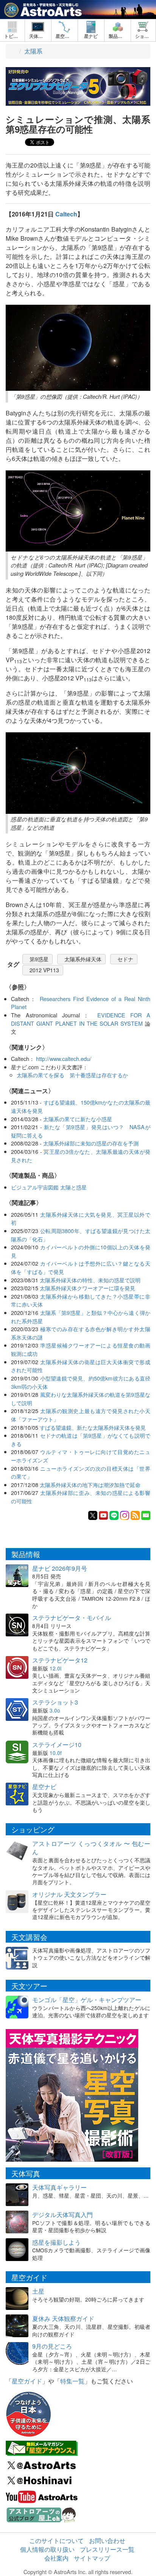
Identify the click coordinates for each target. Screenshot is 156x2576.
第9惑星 (39, 959)
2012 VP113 (44, 970)
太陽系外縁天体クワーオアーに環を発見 (87, 1288)
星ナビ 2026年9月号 (60, 1568)
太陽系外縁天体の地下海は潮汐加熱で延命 (90, 1485)
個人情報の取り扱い (47, 2549)
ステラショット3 (55, 1702)
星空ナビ (44, 1787)
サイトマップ (92, 2558)
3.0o (55, 1710)
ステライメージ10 (57, 1745)
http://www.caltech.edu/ (64, 1058)
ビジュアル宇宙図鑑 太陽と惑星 (49, 1187)
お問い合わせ (107, 2541)
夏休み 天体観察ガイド (63, 2318)
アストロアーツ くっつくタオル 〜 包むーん (91, 1848)
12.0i (55, 1668)
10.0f (56, 1753)
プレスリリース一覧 (107, 2549)
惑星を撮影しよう (56, 2242)
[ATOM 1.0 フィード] (135, 1515)
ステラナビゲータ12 (60, 1660)
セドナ (125, 959)
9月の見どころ (52, 2346)
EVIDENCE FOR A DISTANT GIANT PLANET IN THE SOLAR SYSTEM (81, 1019)
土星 (38, 2291)
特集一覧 (72, 2381)
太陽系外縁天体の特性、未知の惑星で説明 (90, 1280)
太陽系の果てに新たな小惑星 (78, 1119)
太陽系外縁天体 (83, 959)
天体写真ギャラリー (59, 2187)
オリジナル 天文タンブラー (69, 1894)
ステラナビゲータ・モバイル (72, 1618)
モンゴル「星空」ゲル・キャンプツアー (87, 2000)
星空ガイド (27, 2381)
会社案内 (56, 2558)
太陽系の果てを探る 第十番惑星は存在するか (72, 1075)
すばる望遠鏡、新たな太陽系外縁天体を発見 (93, 1427)
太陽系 (33, 51)
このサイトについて (56, 2541)
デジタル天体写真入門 (62, 2215)
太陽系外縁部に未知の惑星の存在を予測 (91, 1143)
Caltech (66, 214)
